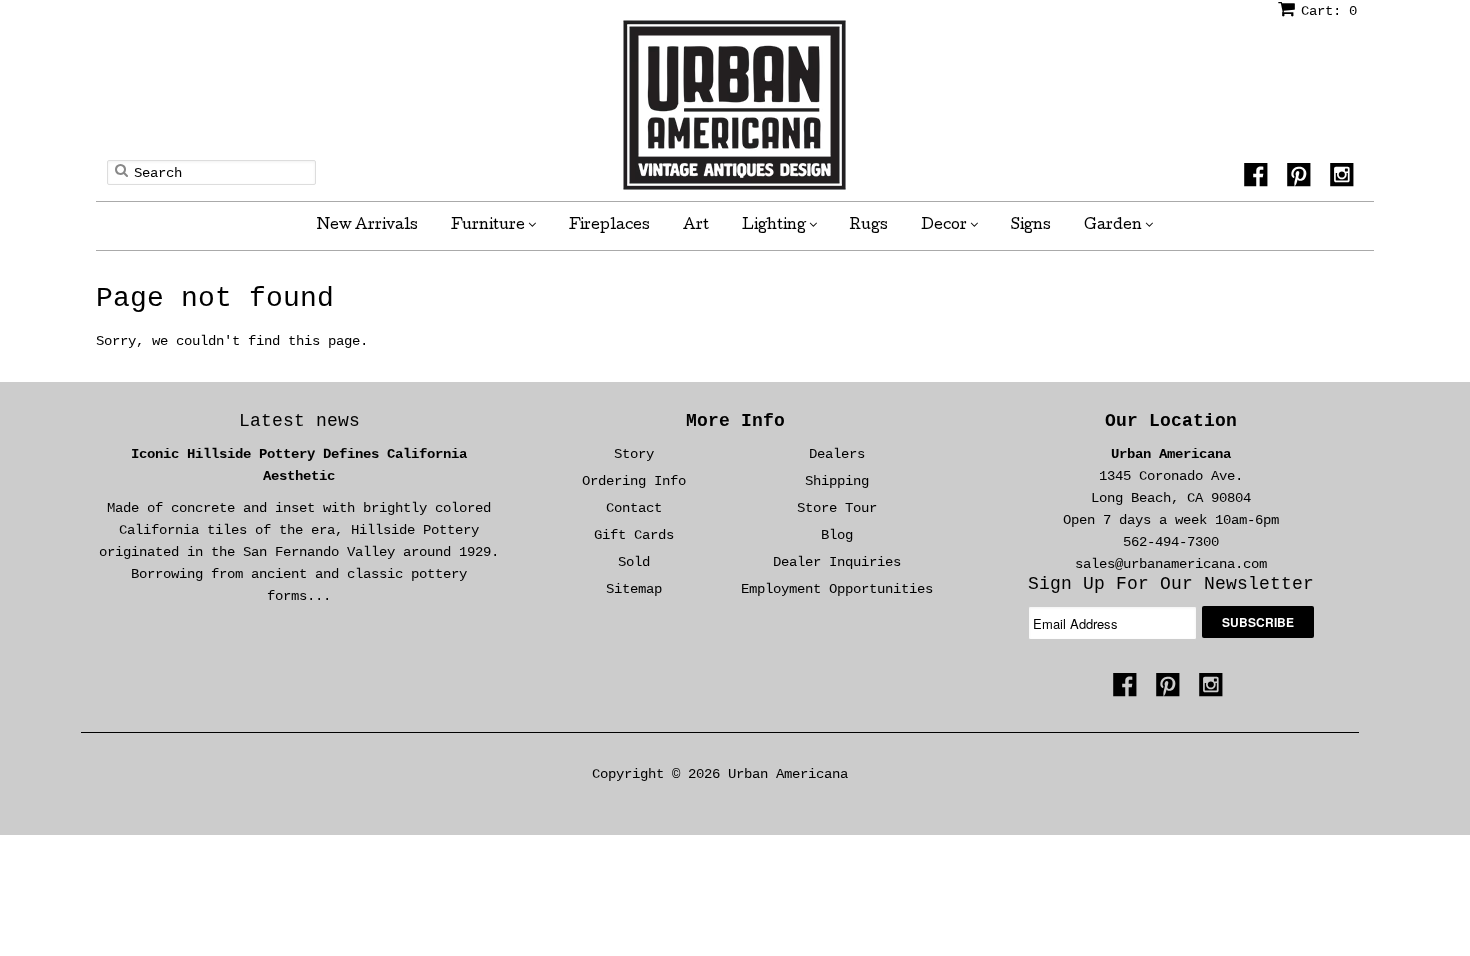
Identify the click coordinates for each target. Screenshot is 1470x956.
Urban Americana (1171, 454)
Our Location (1171, 421)
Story (634, 454)
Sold (634, 562)
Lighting (775, 226)
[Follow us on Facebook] (1259, 181)
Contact (634, 508)
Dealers (837, 454)
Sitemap (634, 589)
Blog (837, 535)
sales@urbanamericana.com (1171, 564)
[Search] (121, 170)
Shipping (837, 481)
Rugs (869, 226)
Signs (1031, 226)
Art (696, 226)
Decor (945, 226)
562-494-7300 (1171, 542)
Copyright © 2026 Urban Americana (720, 774)
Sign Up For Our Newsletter (1171, 584)
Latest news (299, 421)
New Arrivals (367, 226)
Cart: (1329, 11)
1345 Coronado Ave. (1171, 476)
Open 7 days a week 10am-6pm (1171, 520)
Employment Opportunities (837, 589)
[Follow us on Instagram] (1345, 181)
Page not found (215, 298)
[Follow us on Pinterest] (1302, 181)
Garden (1114, 226)
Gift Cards (634, 535)
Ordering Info (634, 481)
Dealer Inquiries (837, 562)
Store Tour (837, 508)
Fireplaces (609, 226)
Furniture (489, 226)
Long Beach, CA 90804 (1171, 498)
